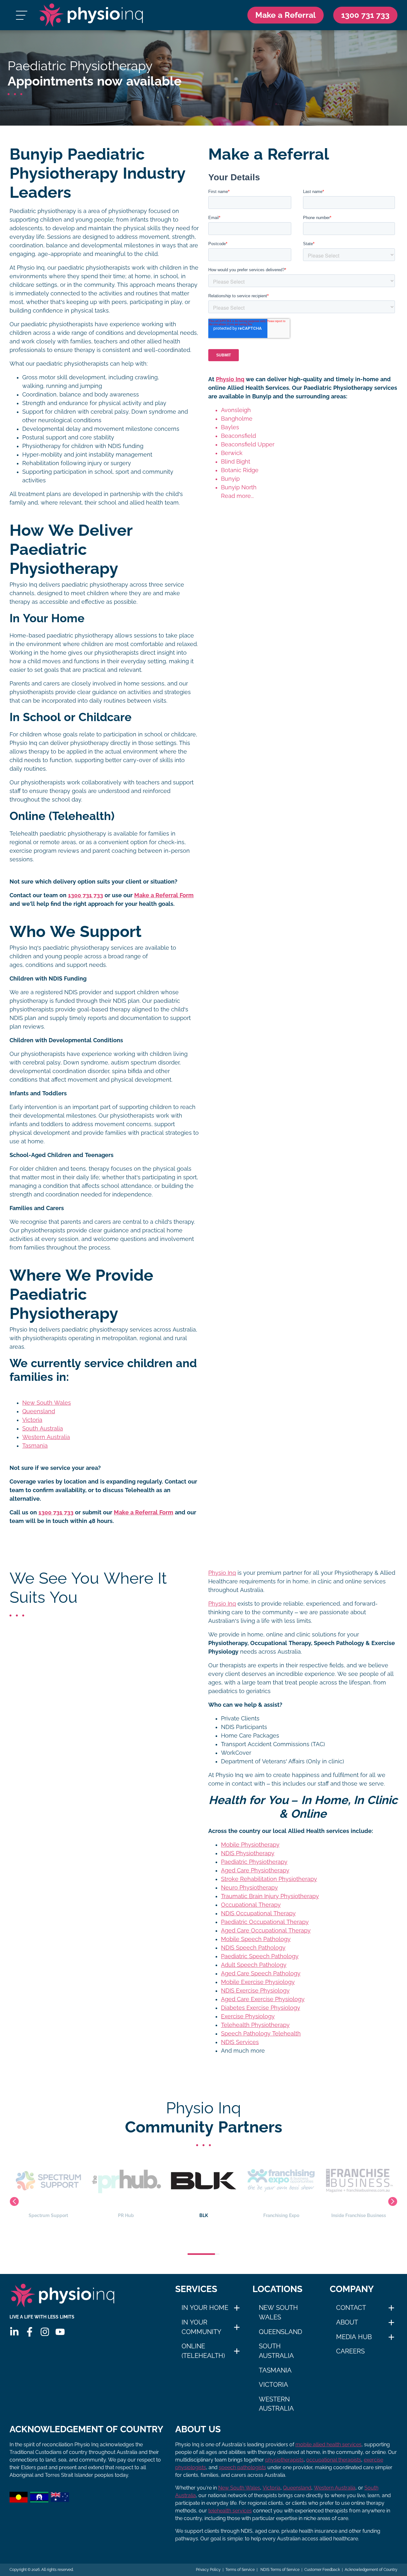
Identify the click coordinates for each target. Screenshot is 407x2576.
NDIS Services (240, 2042)
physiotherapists (284, 2460)
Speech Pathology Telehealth (261, 2034)
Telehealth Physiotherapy (255, 2025)
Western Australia (46, 1437)
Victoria (32, 1420)
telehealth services (230, 2511)
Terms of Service (240, 2570)
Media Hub (354, 2337)
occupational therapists (334, 2460)
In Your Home (205, 2308)
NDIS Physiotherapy (248, 1853)
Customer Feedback (322, 2570)
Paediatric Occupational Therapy (265, 1922)
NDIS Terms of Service (279, 2570)
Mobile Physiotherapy (250, 1845)
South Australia (43, 1429)
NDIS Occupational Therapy (258, 1913)
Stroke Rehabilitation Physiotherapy (269, 1879)
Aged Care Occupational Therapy (266, 1931)
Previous (14, 2201)
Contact (351, 2308)
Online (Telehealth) (203, 2351)
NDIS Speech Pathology (253, 1948)
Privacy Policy (208, 2570)
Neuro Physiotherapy (249, 1888)
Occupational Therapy (251, 1905)
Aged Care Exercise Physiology (263, 1999)
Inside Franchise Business (281, 2215)
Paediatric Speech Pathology (260, 1956)
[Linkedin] (14, 2332)
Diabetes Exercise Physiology (261, 2008)
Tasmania (35, 1446)
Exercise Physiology (248, 2016)
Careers (350, 2351)
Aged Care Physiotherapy (255, 1870)
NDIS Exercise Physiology (255, 1991)
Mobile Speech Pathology (256, 1939)
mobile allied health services (328, 2445)
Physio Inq (230, 379)
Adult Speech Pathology (254, 1965)
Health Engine (359, 2215)
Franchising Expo (204, 2215)
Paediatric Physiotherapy (254, 1862)
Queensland (39, 1411)
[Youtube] (60, 2332)
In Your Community (201, 2327)
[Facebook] (30, 2332)
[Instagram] (45, 2332)
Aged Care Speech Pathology (261, 1973)
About (347, 2322)
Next (393, 2201)
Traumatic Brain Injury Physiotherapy (270, 1896)
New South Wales (47, 1403)
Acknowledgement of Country (371, 2570)
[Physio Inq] (91, 15)
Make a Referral (286, 15)
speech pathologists (242, 2467)
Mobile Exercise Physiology (258, 1982)
